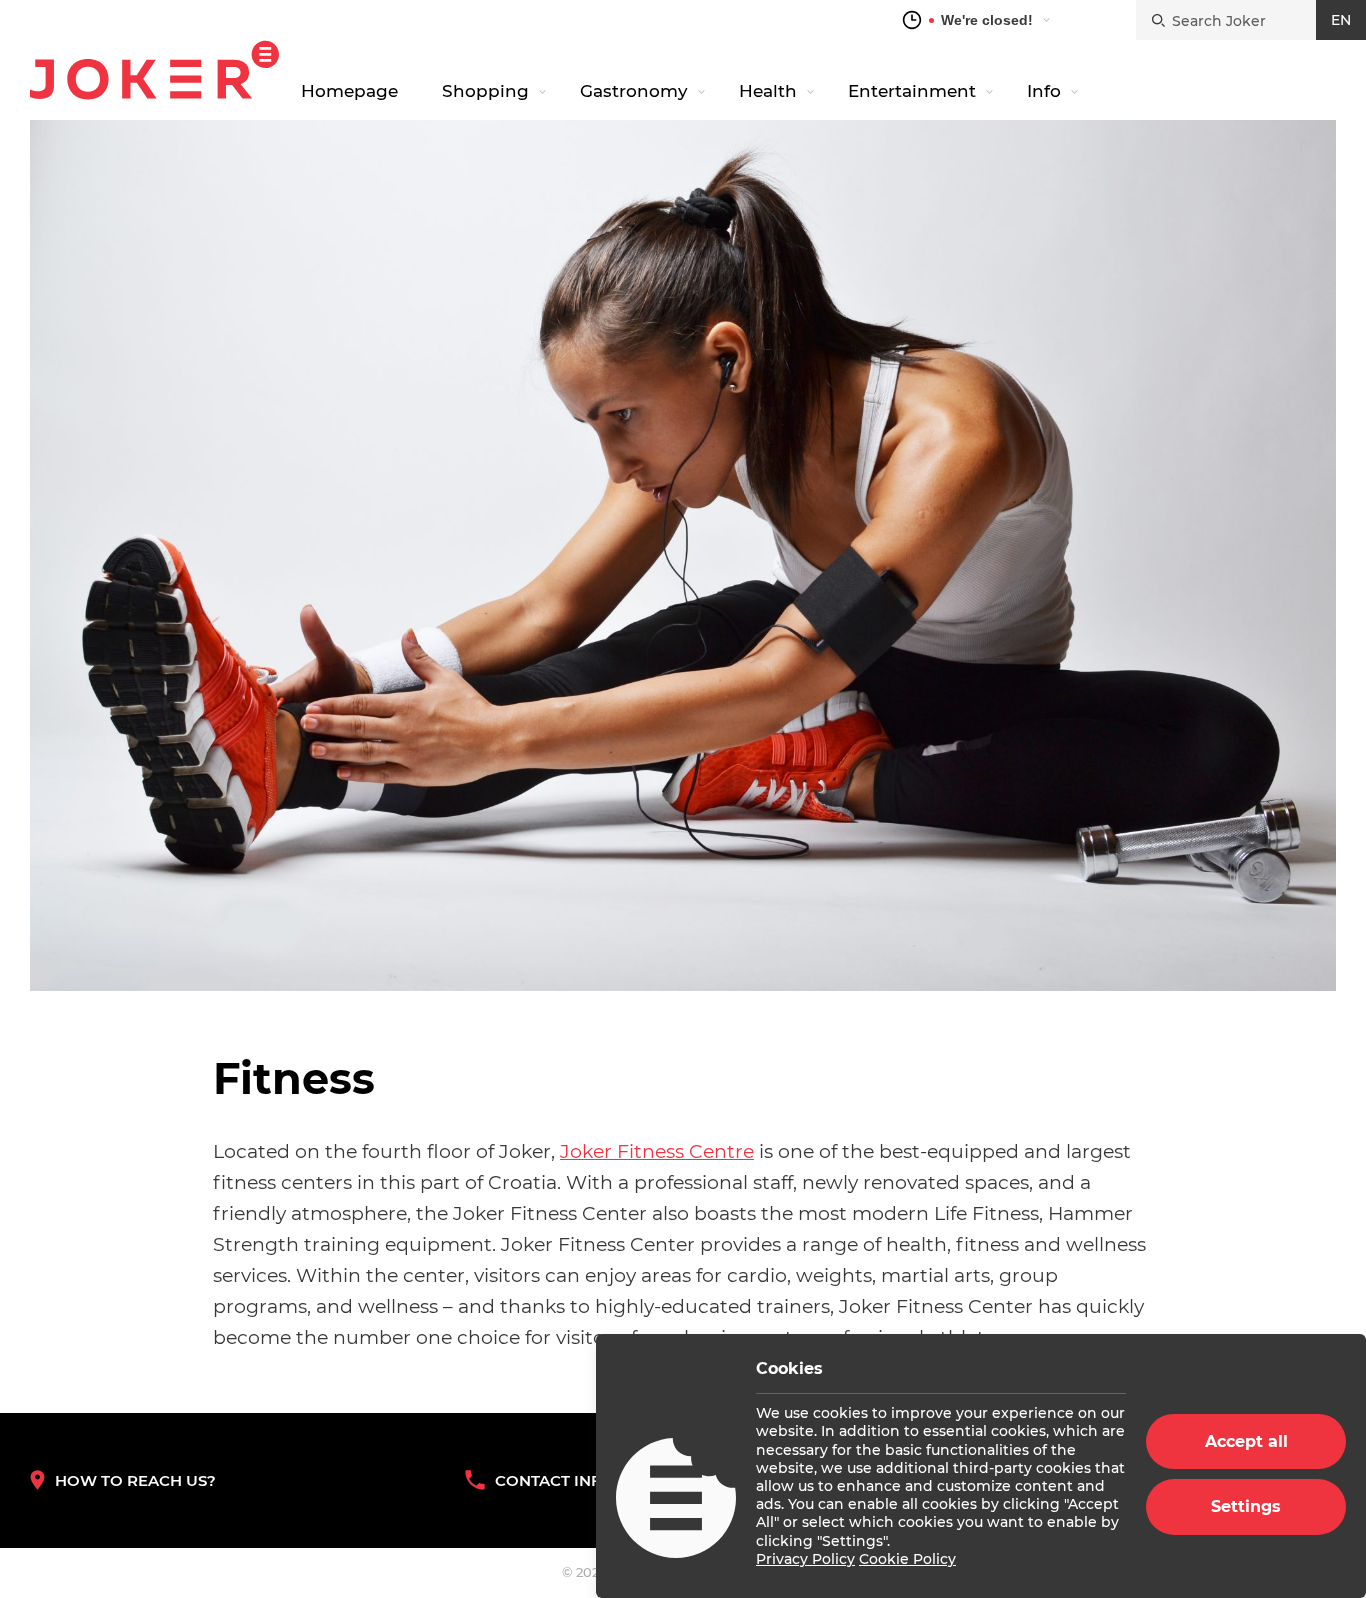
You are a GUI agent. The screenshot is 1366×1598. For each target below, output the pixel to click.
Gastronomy (634, 91)
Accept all (1246, 1441)
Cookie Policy (907, 1559)
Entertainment (912, 91)
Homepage (349, 91)
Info (1044, 91)
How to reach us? (135, 1480)
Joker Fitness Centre (657, 1151)
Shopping (485, 91)
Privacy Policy (805, 1559)
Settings (1246, 1506)
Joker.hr (154, 70)
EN (1341, 20)
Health (768, 91)
